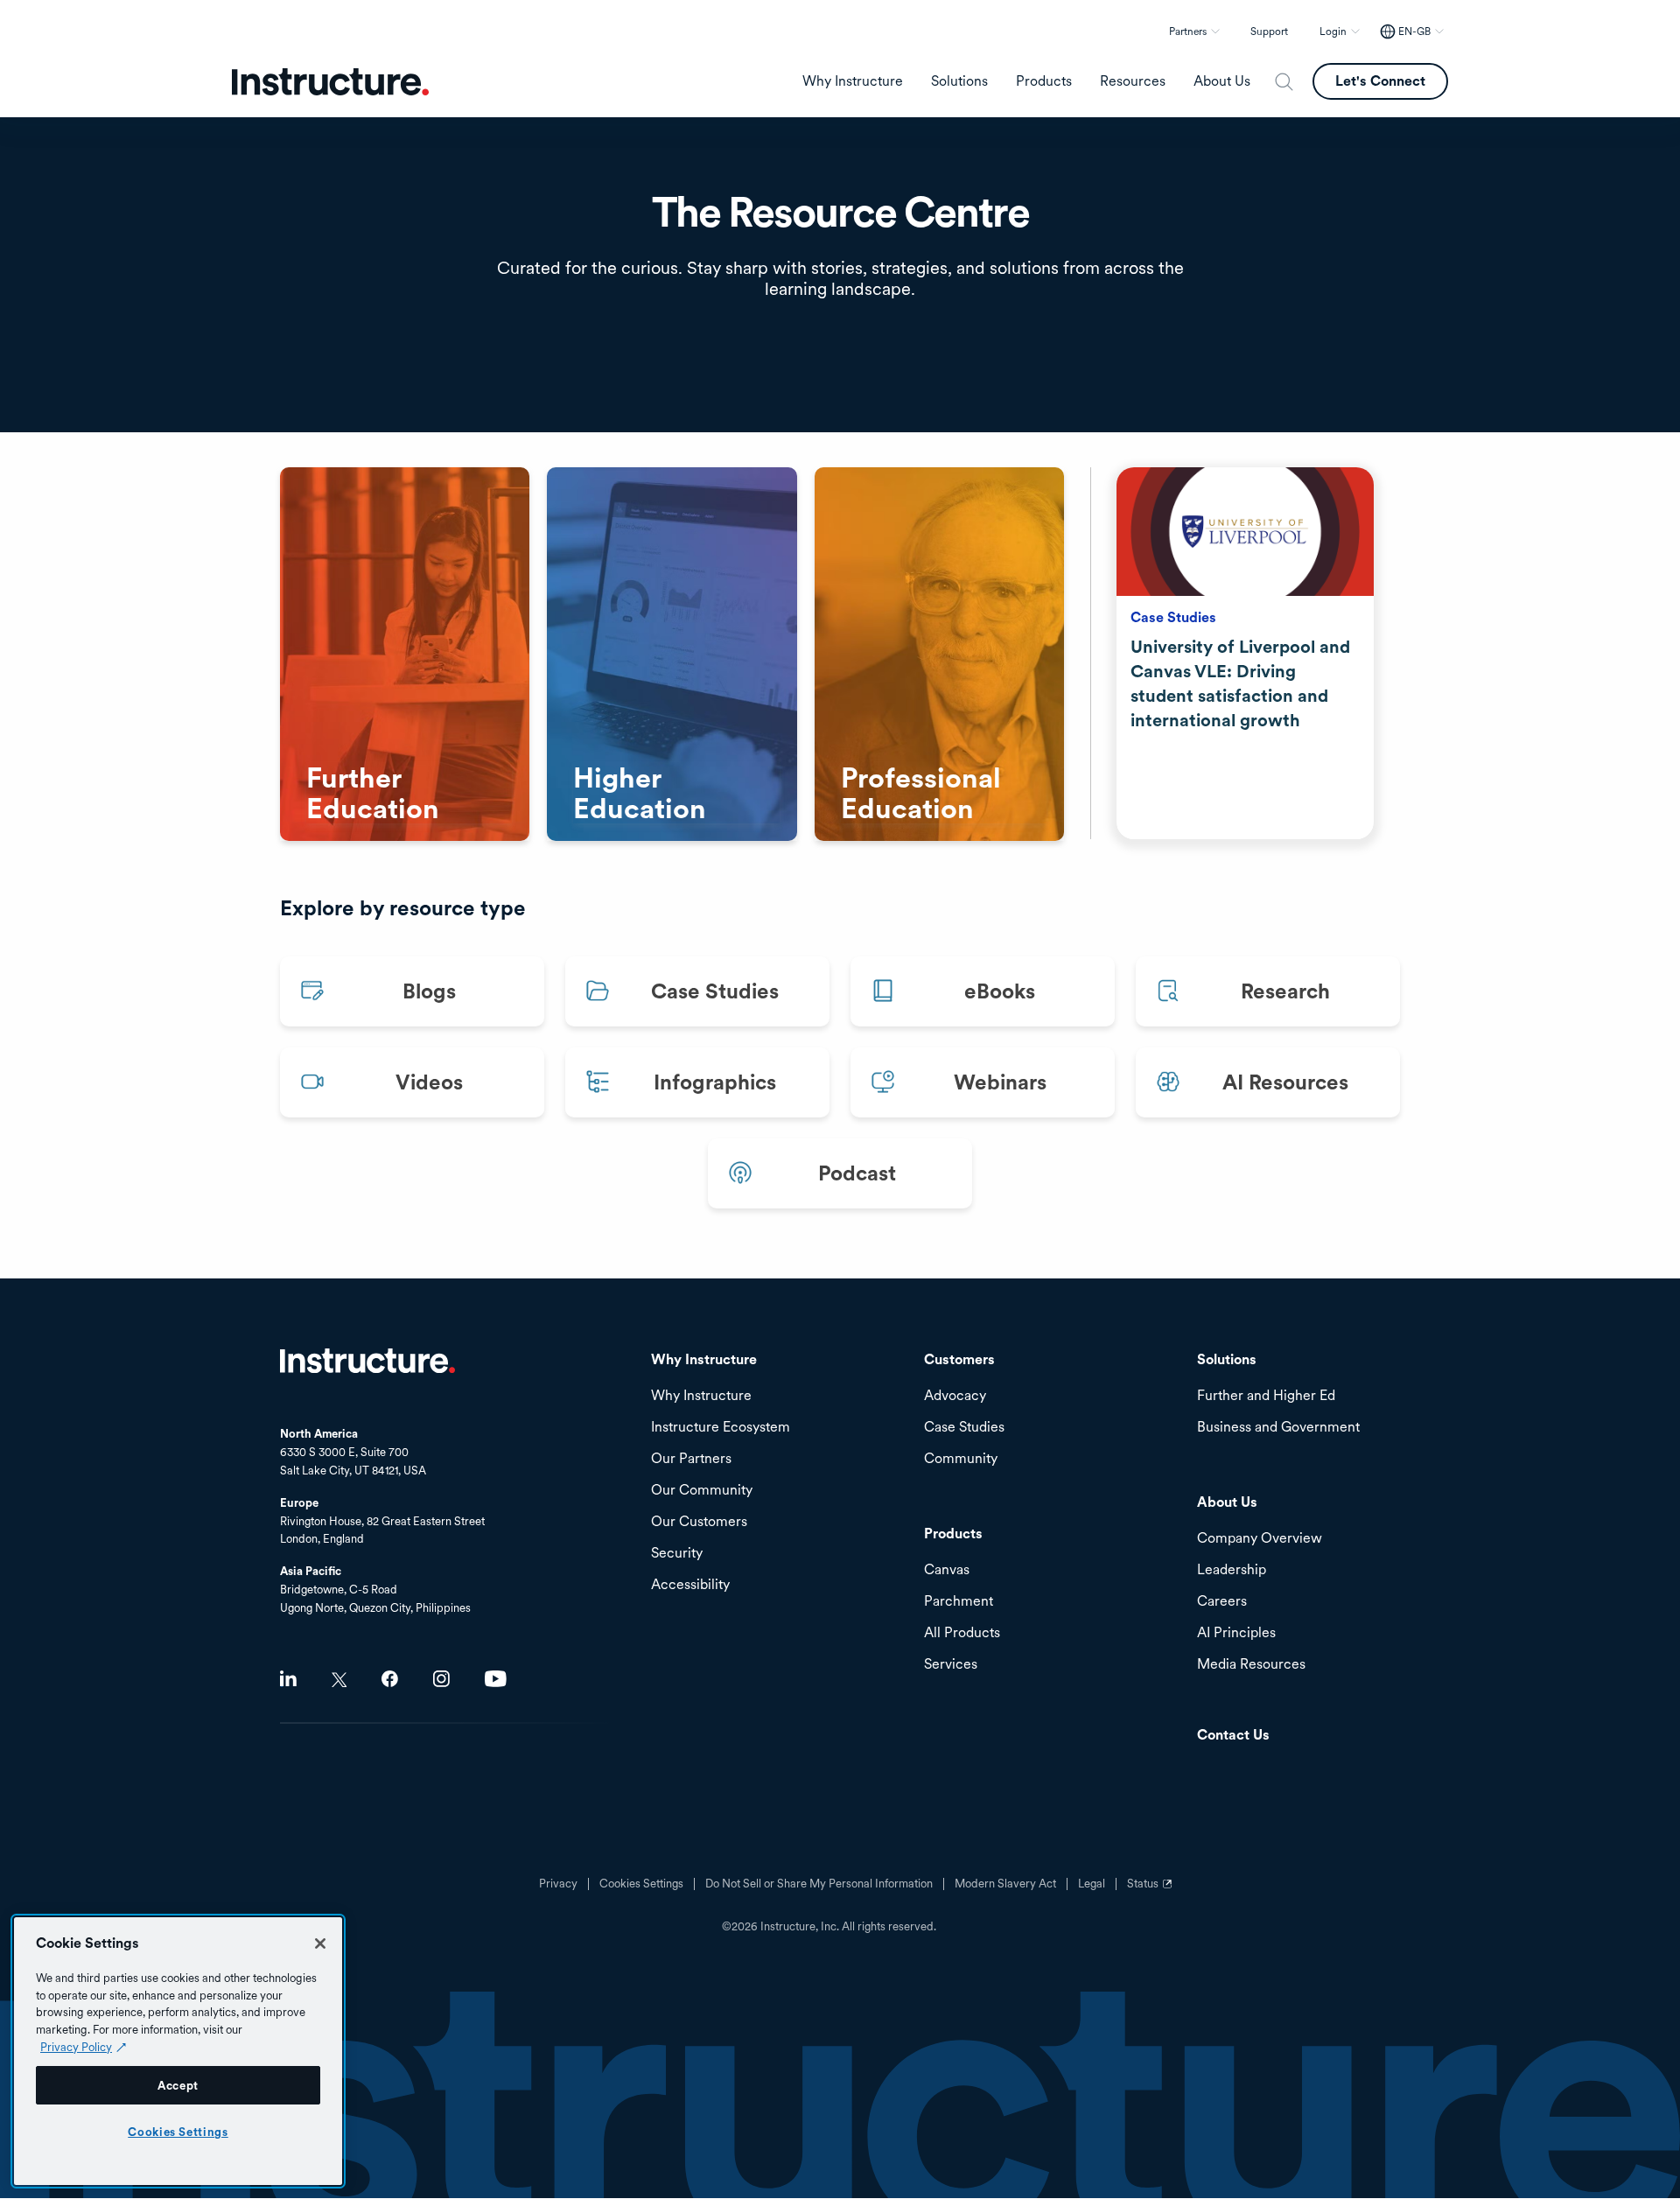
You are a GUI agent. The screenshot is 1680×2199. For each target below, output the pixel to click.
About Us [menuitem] (1222, 81)
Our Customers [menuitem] (699, 1522)
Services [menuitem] (951, 1665)
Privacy (558, 1884)
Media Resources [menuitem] (1251, 1665)
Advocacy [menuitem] (955, 1396)
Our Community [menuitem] (702, 1491)
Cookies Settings (178, 2132)
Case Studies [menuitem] (964, 1428)
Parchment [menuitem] (959, 1602)
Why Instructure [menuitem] (853, 81)
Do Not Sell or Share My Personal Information (819, 1884)
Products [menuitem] (1044, 81)
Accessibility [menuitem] (690, 1585)
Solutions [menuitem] (959, 81)
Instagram (441, 1679)
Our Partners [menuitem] (691, 1459)
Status (1151, 1890)
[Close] (320, 1943)
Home (367, 1361)
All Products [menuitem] (962, 1633)
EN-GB (1414, 32)
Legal (1092, 1884)
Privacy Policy (76, 2047)
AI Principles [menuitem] (1236, 1633)
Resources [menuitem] (1133, 81)
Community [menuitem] (961, 1459)
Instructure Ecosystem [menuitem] (721, 1428)
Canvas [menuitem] (947, 1570)
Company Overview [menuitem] (1260, 1539)
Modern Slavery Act (1005, 1884)
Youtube (496, 1679)
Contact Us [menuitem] (1233, 1736)
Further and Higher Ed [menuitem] (1266, 1396)
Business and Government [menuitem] (1278, 1428)
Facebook (390, 1679)
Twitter (339, 1680)
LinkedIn (288, 1679)
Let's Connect (1380, 81)
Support (1269, 32)
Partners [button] (1188, 32)
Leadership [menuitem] (1232, 1570)
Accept (178, 2085)
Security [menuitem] (677, 1554)
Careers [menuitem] (1222, 1602)
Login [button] (1333, 32)
